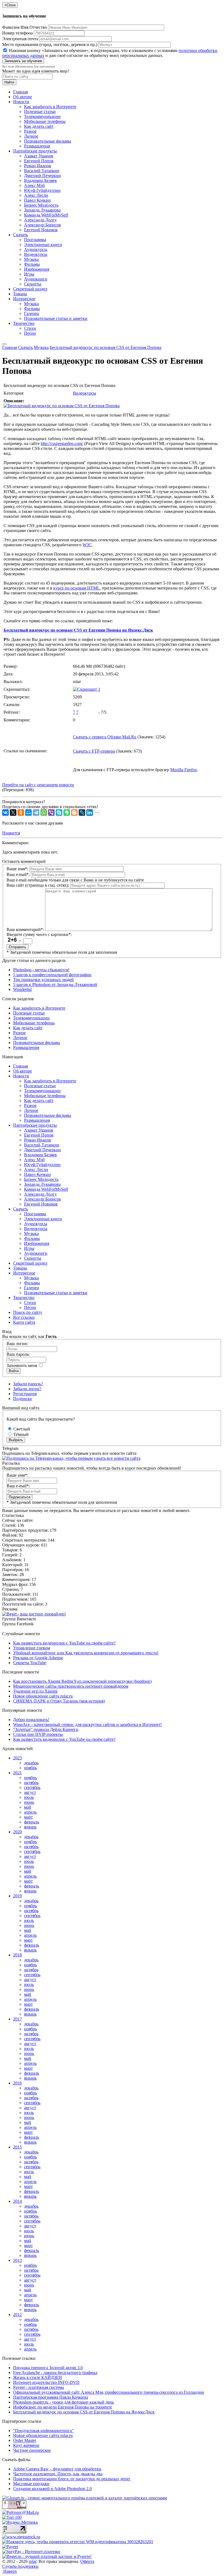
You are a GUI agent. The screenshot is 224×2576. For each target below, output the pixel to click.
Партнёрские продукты (35, 151)
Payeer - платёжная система (39, 2387)
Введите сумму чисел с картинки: (39, 934)
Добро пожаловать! (31, 1720)
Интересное (24, 299)
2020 (17, 1832)
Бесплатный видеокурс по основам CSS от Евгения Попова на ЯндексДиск (84, 2412)
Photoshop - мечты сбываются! (41, 970)
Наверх (10, 2571)
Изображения (37, 269)
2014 (17, 2201)
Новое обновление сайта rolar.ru (43, 1696)
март (28, 1817)
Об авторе (23, 97)
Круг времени (26, 2445)
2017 (17, 2019)
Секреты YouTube (30, 1663)
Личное (31, 136)
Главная (20, 92)
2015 (17, 2147)
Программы (35, 240)
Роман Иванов (38, 166)
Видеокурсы (36, 254)
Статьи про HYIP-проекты (38, 1734)
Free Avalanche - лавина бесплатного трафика (55, 2373)
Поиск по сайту (28, 1312)
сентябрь (32, 1787)
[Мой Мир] (28, 813)
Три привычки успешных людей (43, 980)
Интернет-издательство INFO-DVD (46, 2382)
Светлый (21, 1429)
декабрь (31, 1763)
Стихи (30, 328)
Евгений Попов (39, 161)
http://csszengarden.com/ (62, 443)
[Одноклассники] (21, 813)
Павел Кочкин (37, 200)
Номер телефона (17, 33)
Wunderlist (22, 989)
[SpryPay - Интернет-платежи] (31, 2552)
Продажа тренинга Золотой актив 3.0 (48, 2368)
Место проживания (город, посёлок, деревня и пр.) (50, 44)
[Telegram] (36, 813)
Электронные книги (43, 245)
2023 (17, 1758)
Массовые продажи (31, 2484)
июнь (29, 1802)
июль (29, 1797)
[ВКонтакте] (5, 813)
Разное (30, 131)
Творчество (24, 323)
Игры (29, 274)
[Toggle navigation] (4, 344)
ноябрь (30, 1768)
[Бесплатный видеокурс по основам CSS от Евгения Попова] (62, 406)
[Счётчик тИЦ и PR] (14, 2507)
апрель (30, 1812)
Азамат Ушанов (39, 156)
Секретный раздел (30, 289)
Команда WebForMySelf (46, 215)
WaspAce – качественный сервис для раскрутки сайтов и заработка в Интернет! (87, 1724)
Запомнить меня (22, 1365)
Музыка (31, 259)
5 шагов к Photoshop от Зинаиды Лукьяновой (55, 985)
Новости (21, 102)
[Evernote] (67, 813)
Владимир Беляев (40, 180)
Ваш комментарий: (25, 930)
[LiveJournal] (82, 813)
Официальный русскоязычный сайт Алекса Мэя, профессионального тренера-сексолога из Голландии (109, 2392)
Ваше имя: (17, 869)
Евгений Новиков (41, 230)
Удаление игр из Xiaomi (35, 1691)
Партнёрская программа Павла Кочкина (51, 2397)
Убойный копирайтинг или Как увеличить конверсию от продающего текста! (86, 1653)
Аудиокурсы (36, 249)
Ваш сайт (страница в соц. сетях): (38, 885)
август (30, 1792)
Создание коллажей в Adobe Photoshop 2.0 (52, 2489)
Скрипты (33, 284)
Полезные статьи (40, 112)
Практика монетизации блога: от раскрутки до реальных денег (72, 2479)
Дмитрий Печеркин (42, 176)
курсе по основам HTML (76, 588)
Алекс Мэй (34, 185)
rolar (33, 2561)
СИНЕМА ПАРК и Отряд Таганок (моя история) (59, 1701)
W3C (87, 545)
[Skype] (59, 813)
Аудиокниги (36, 279)
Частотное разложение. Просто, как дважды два (58, 2474)
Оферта (87, 2561)
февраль (32, 1822)
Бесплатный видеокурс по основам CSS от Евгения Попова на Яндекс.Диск (78, 630)
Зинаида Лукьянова (42, 210)
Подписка (22, 1399)
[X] (13, 813)
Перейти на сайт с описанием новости (38, 785)
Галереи (32, 313)
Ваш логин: (17, 1344)
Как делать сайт (39, 126)
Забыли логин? (27, 1389)
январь (30, 1827)
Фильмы (32, 264)
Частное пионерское (32, 2450)
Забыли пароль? (28, 1384)
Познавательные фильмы (48, 141)
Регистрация (25, 1394)
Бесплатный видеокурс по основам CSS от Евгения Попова (106, 347)
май (28, 1807)
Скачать (20, 235)
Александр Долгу (40, 220)
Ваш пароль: (18, 1354)
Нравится (11, 833)
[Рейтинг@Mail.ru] (20, 2512)
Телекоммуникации (42, 116)
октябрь (31, 1783)
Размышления (37, 146)
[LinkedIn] (90, 813)
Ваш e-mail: (18, 874)
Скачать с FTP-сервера (94, 751)
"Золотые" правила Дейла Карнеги (46, 1729)
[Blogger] (74, 813)
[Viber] (51, 813)
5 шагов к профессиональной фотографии (52, 975)
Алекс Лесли (36, 195)
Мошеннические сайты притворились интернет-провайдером (71, 1686)
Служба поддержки (20, 2566)
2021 (17, 1773)
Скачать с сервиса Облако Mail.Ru (105, 737)
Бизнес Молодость (41, 205)
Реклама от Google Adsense (38, 1658)
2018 (17, 1955)
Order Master (25, 2440)
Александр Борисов (42, 225)
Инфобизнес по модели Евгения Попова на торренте (63, 2407)
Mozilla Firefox (184, 770)
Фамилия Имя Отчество (25, 27)
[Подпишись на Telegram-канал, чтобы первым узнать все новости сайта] (71, 1458)
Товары (20, 294)
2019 (17, 1896)
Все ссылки (24, 1317)
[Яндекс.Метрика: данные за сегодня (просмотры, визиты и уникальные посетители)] (20, 2522)
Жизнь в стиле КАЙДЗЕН (38, 2377)
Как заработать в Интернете (50, 107)
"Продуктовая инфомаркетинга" (43, 2431)
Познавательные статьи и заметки (56, 318)
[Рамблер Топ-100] (12, 2517)
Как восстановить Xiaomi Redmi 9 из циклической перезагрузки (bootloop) (82, 1681)
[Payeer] (10, 2547)
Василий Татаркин (42, 171)
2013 (17, 2260)
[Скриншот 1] (87, 689)
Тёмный (20, 1434)
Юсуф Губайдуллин (42, 190)
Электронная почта (20, 39)
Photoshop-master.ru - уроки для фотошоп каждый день (64, 2402)
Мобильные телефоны (45, 121)
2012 (17, 2315)
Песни (30, 333)
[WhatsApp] (44, 813)
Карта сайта (24, 1322)
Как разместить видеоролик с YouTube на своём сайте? (64, 1643)
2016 (17, 2083)
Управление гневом (32, 1648)
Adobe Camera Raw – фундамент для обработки (57, 2469)
